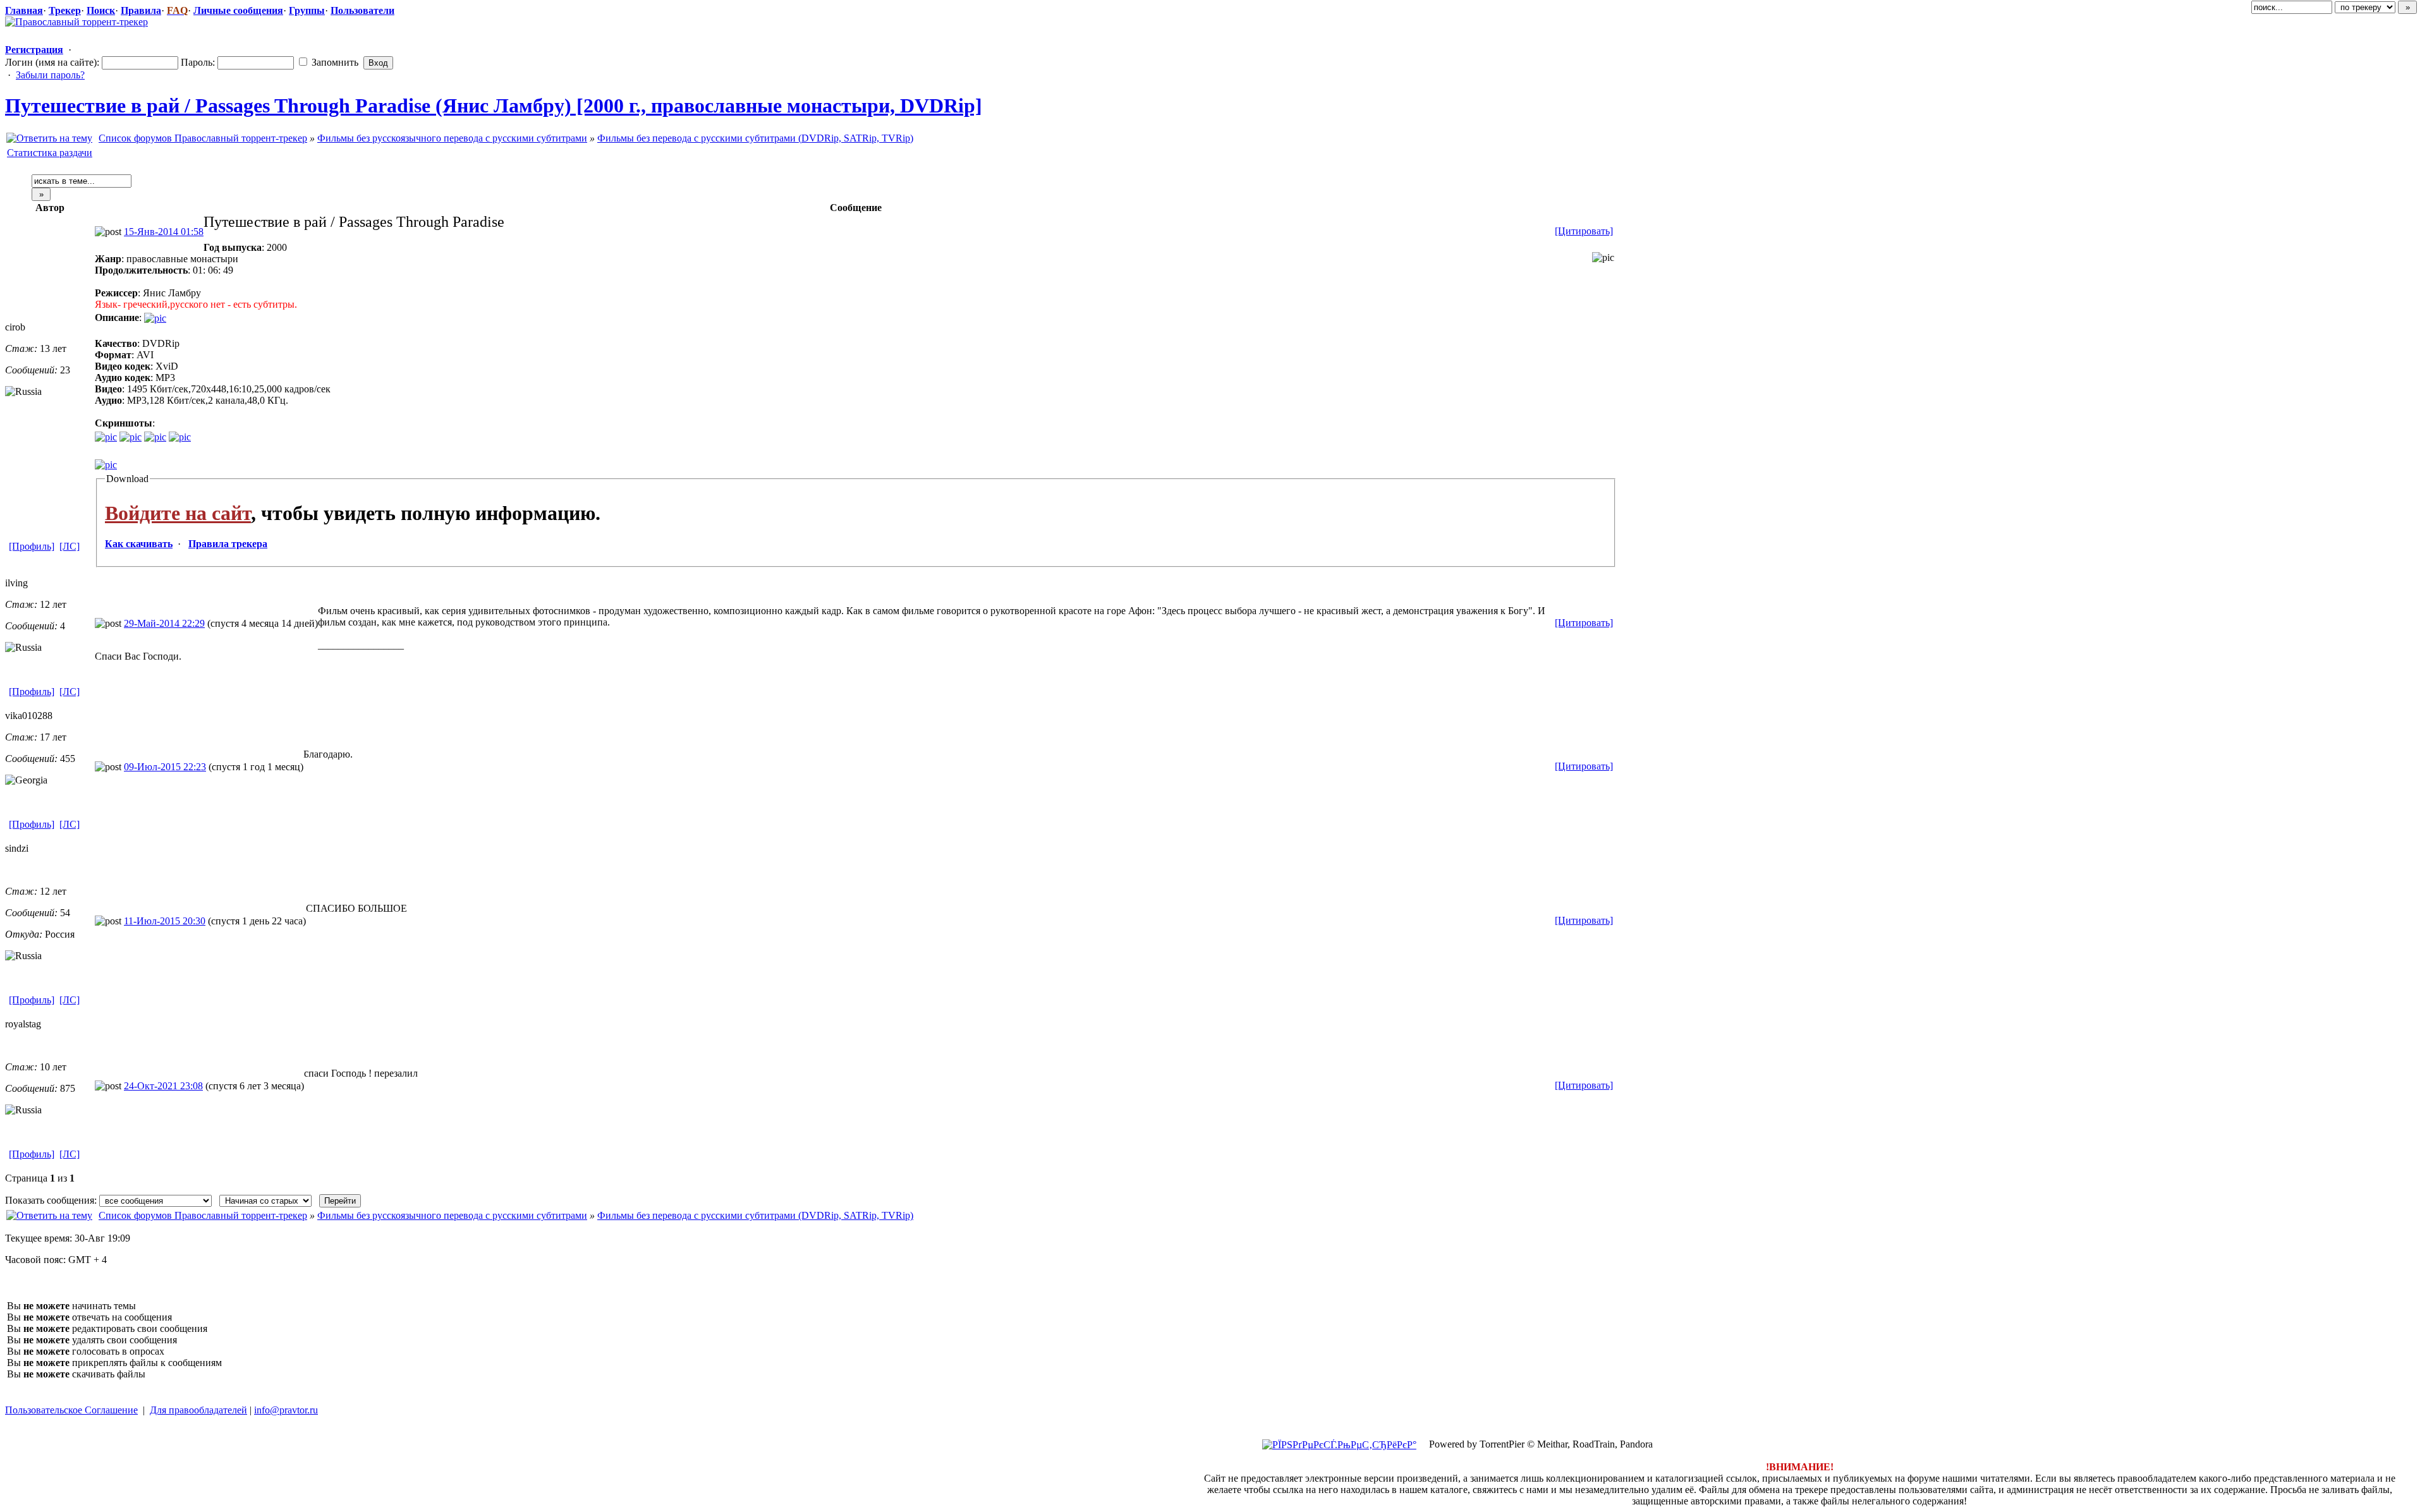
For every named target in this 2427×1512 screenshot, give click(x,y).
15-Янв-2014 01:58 (164, 232)
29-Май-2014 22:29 (164, 623)
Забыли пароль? (50, 75)
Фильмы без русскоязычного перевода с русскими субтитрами (452, 138)
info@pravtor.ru (286, 1410)
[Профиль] (32, 546)
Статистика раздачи (50, 153)
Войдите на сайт (178, 513)
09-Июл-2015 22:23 (165, 767)
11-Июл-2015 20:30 (165, 921)
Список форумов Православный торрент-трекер (203, 138)
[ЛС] (70, 546)
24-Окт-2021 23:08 (163, 1086)
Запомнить (334, 62)
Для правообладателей (198, 1410)
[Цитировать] (1584, 231)
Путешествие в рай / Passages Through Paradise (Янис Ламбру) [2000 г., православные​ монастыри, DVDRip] (494, 106)
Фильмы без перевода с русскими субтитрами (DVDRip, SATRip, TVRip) (755, 138)
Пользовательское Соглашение (71, 1410)
